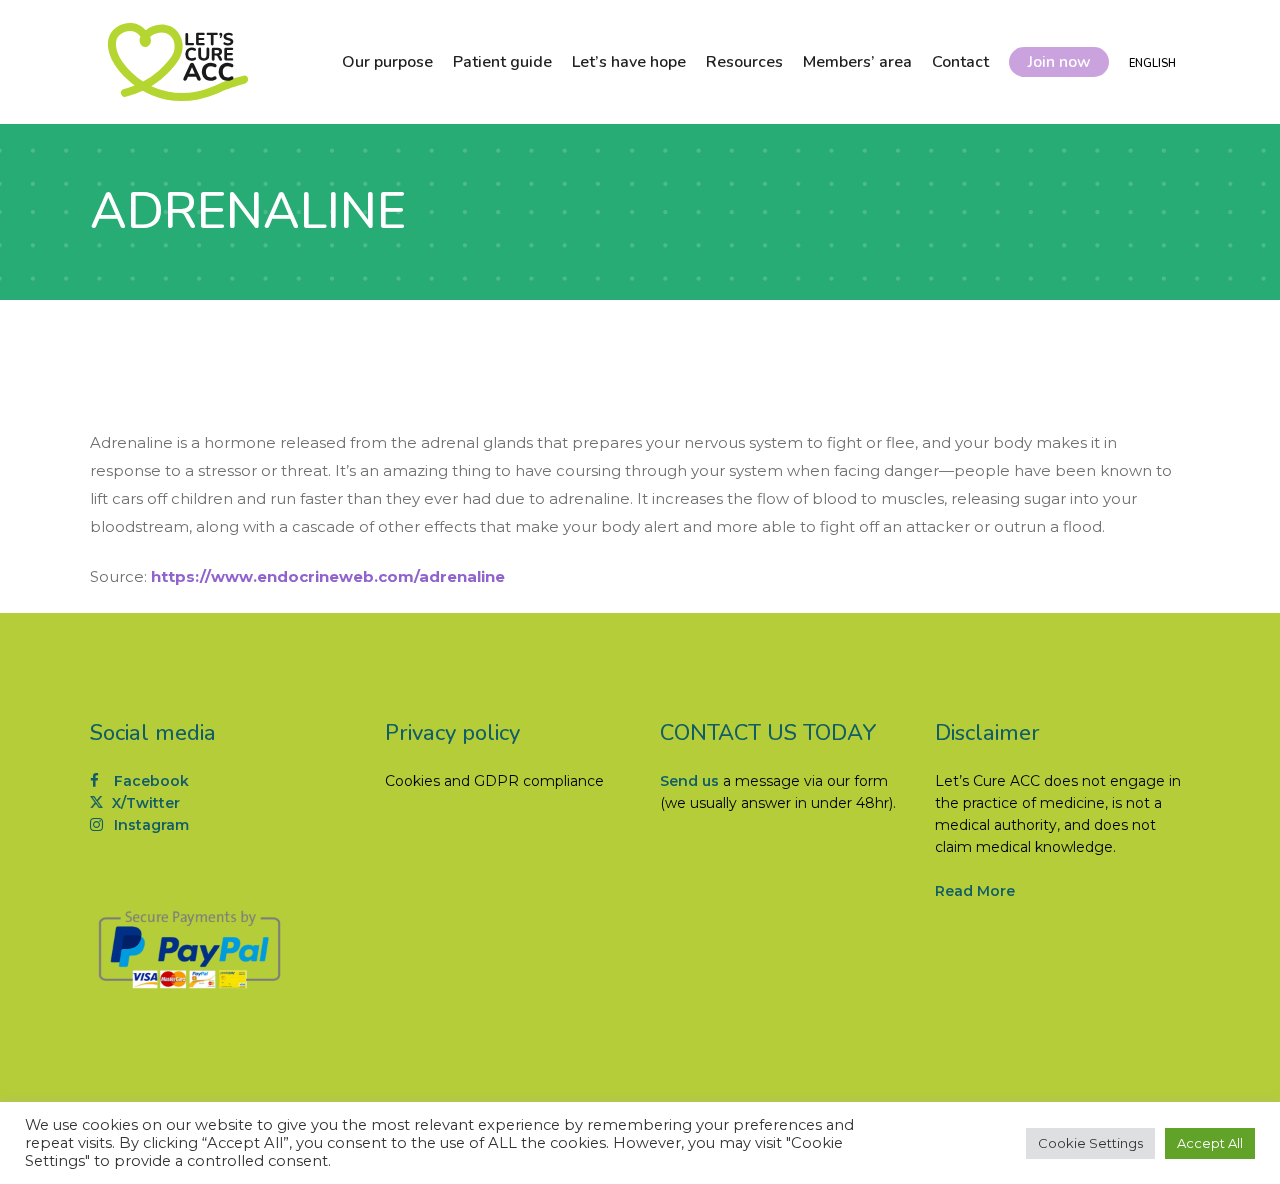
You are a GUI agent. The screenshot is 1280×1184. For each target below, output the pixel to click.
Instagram (149, 825)
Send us (689, 781)
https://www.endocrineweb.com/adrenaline (328, 576)
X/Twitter (144, 803)
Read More (975, 891)
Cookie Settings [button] (1090, 1143)
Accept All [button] (1210, 1143)
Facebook (149, 781)
